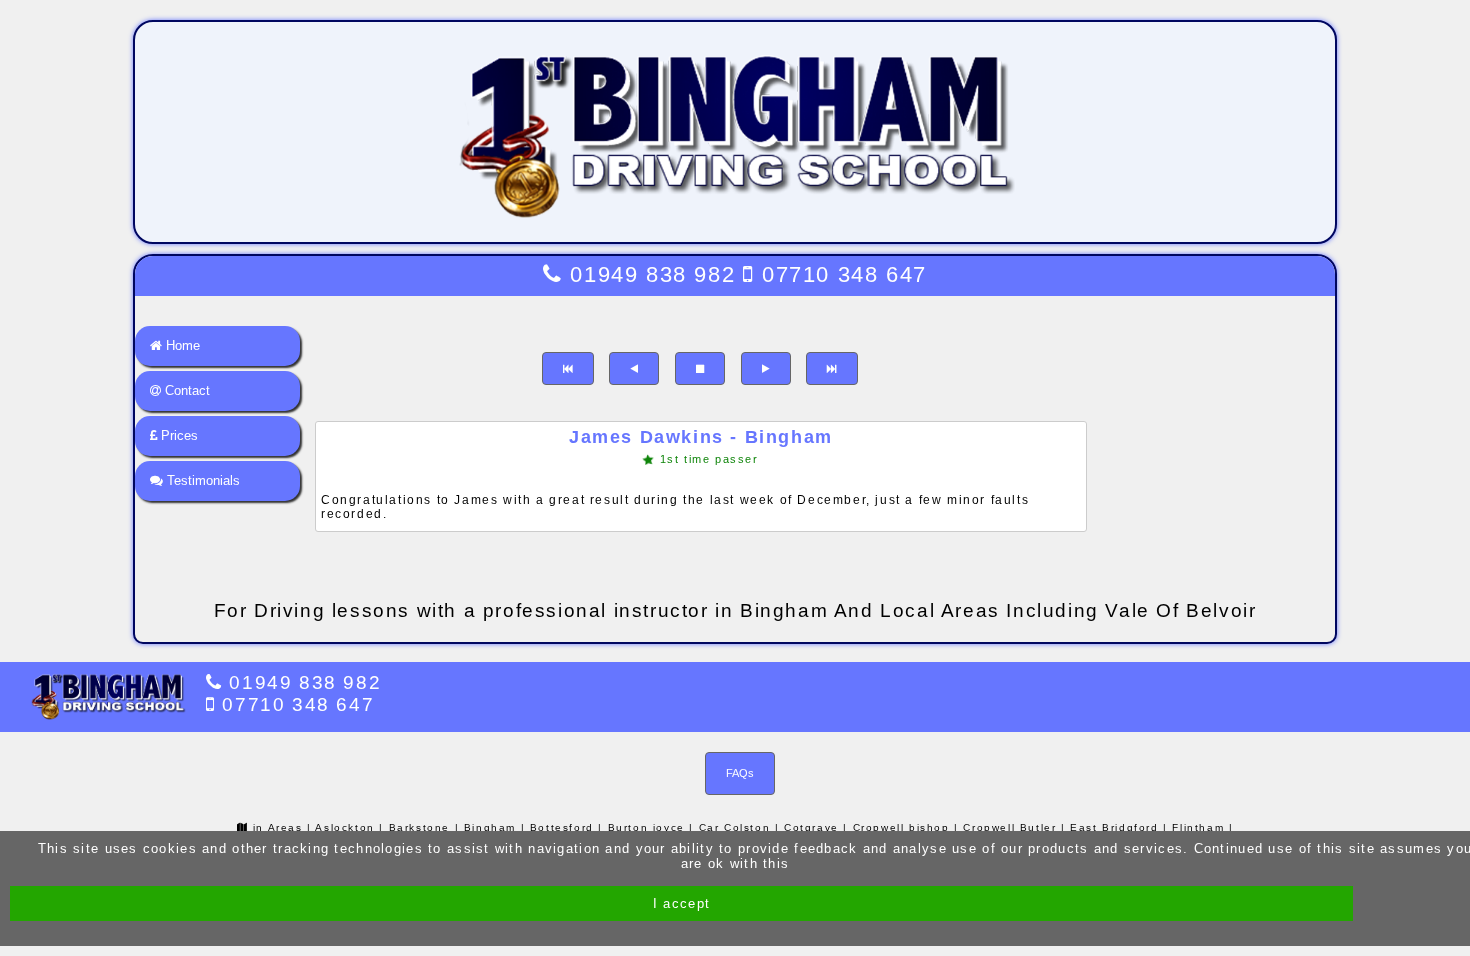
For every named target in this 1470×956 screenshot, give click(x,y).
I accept (681, 903)
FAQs (740, 773)
